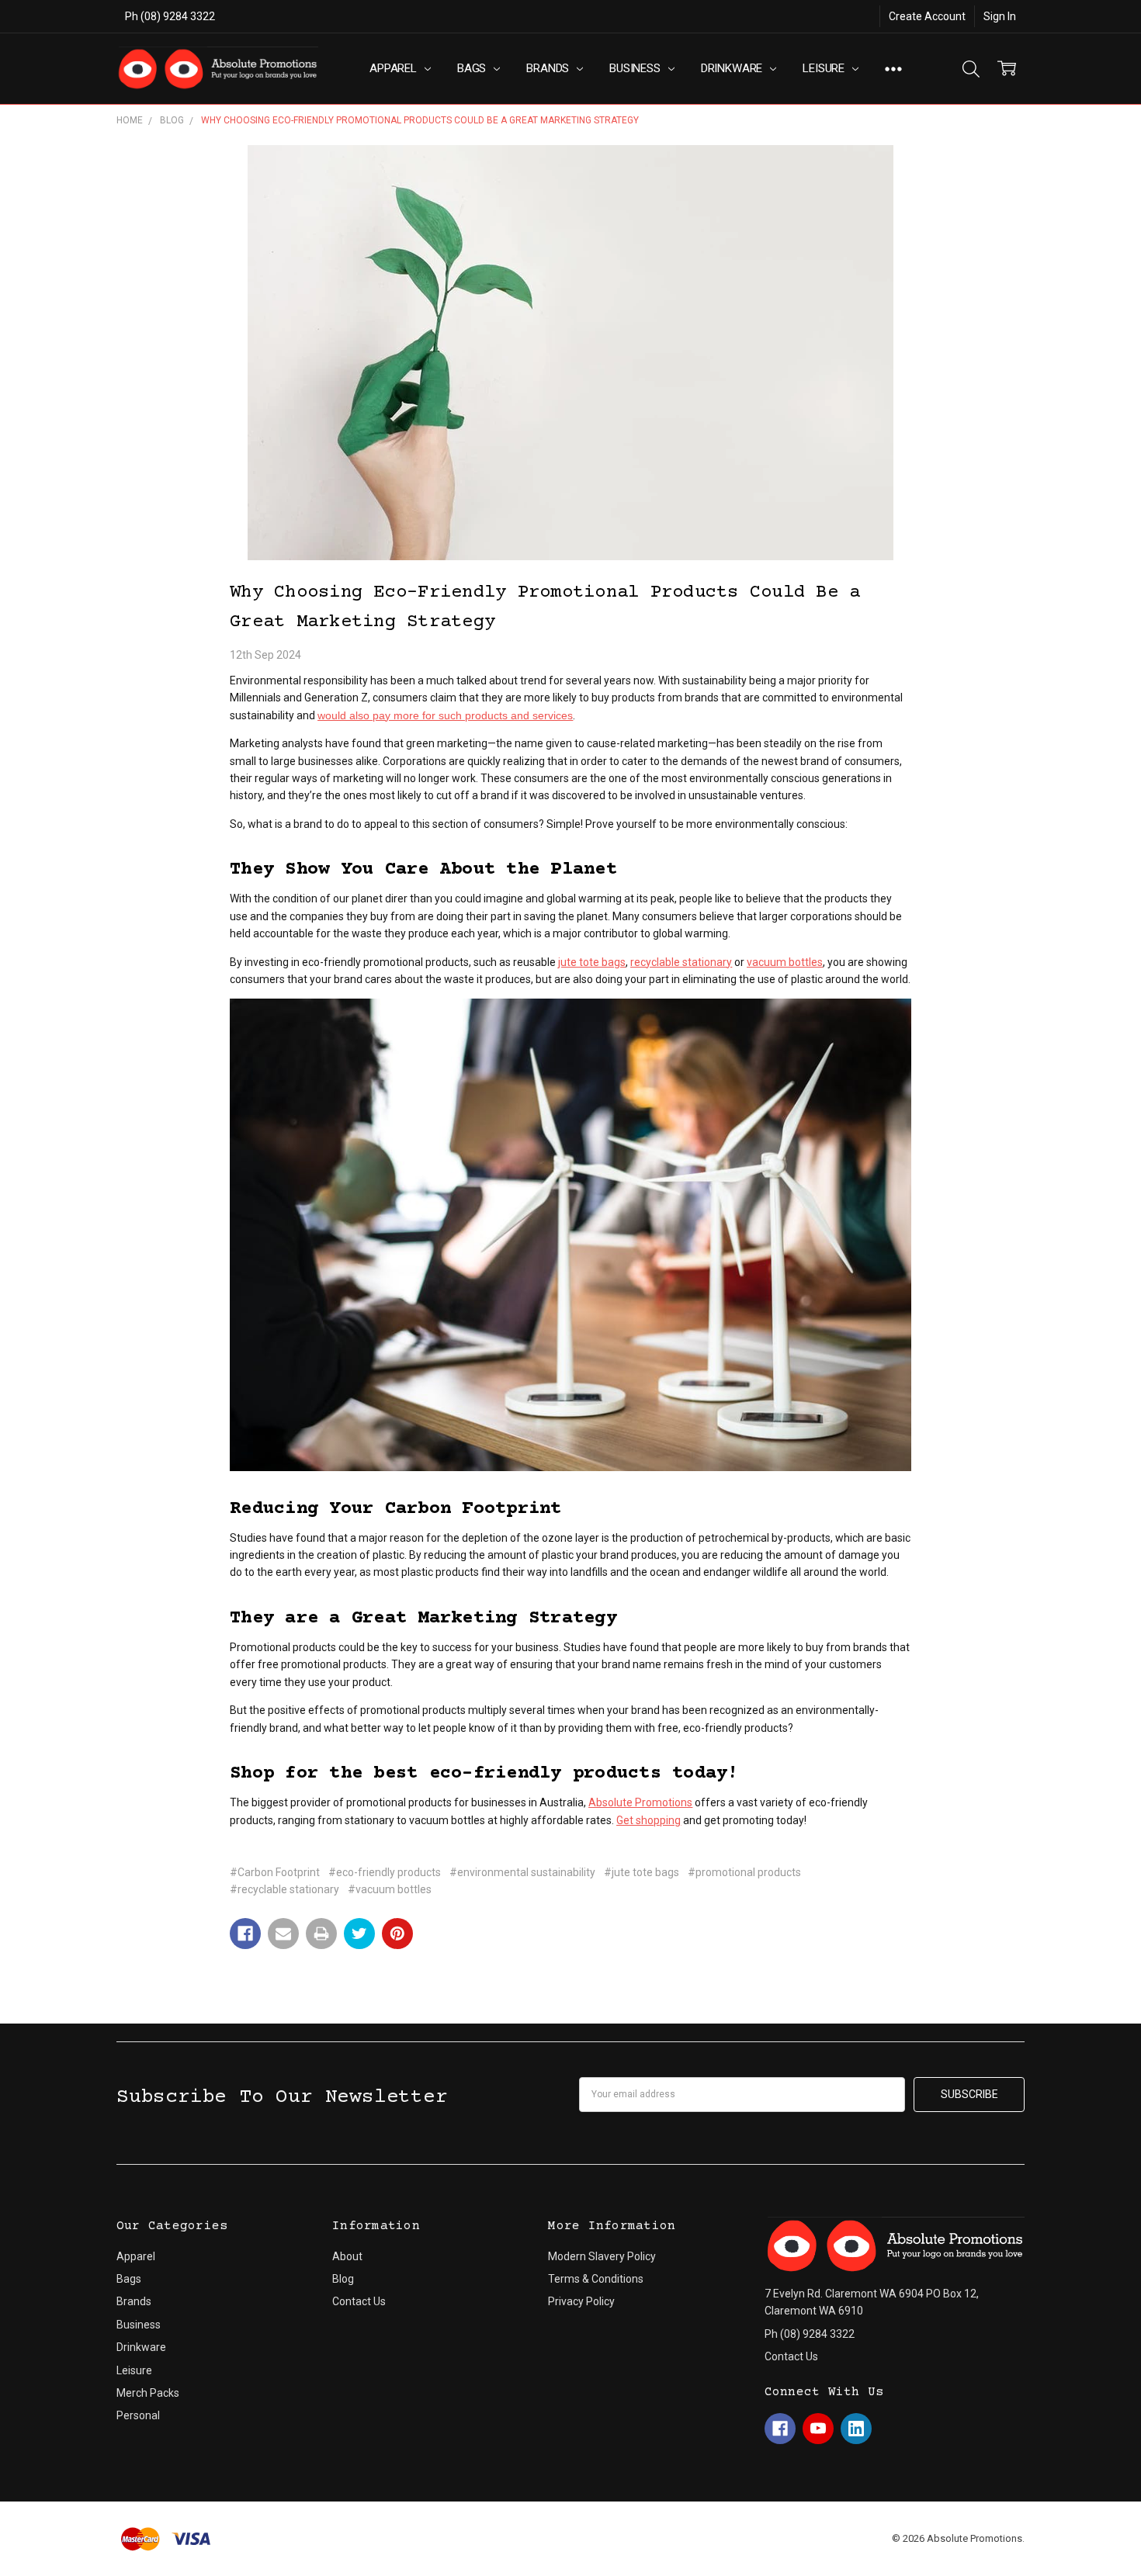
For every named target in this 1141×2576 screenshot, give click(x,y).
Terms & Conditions (596, 2279)
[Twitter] (359, 1934)
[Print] (321, 1934)
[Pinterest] (397, 1934)
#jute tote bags (642, 1872)
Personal (138, 2415)
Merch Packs (148, 2393)
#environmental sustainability (522, 1872)
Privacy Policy (581, 2301)
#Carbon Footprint (275, 1872)
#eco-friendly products (385, 1872)
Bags (473, 68)
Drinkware (733, 68)
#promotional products (744, 1872)
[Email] (283, 1934)
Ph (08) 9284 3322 (170, 16)
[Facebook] (245, 1934)
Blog (343, 2279)
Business (636, 68)
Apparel (395, 68)
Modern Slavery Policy (602, 2256)
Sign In (1000, 16)
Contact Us (359, 2301)
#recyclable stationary (284, 1889)
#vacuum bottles (390, 1889)
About (347, 2256)
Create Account (927, 16)
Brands (549, 68)
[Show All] (893, 69)
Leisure (825, 68)
